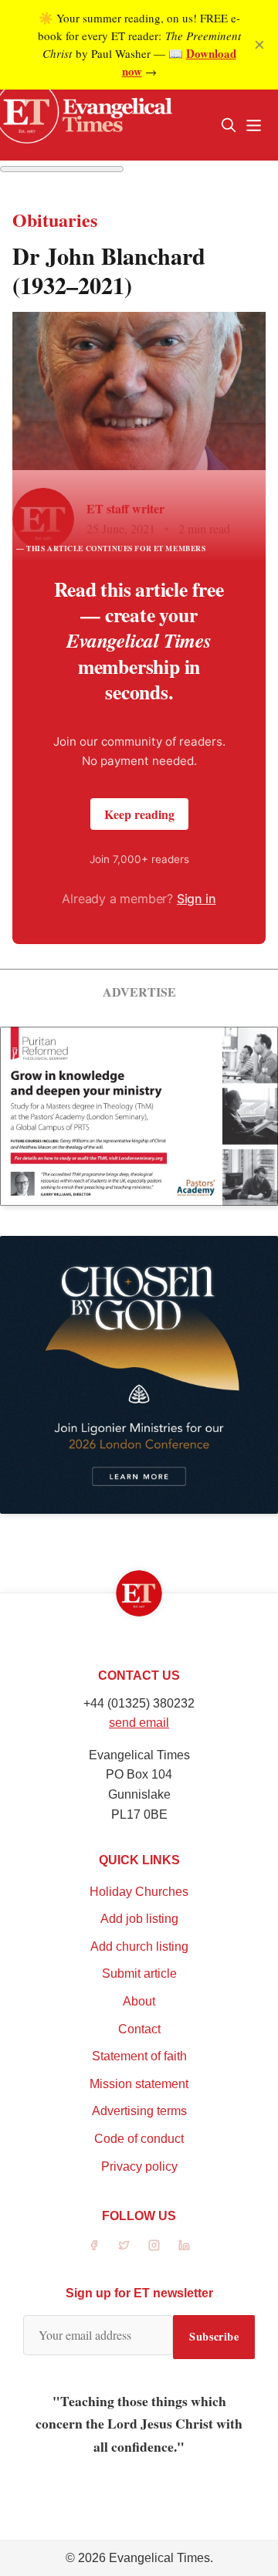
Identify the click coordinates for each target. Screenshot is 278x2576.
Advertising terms (139, 2111)
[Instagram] (154, 2245)
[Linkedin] (184, 2245)
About (139, 2001)
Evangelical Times (159, 2558)
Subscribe (214, 2336)
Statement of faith (139, 2056)
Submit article (139, 1973)
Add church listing (139, 1946)
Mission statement (139, 2084)
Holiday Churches (139, 1892)
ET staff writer (125, 508)
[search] (229, 125)
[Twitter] (124, 2245)
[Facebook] (94, 2245)
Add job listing (139, 1919)
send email (139, 1723)
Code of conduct (139, 2139)
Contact (139, 2029)
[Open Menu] (253, 125)
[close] (259, 45)
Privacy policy (139, 2166)
